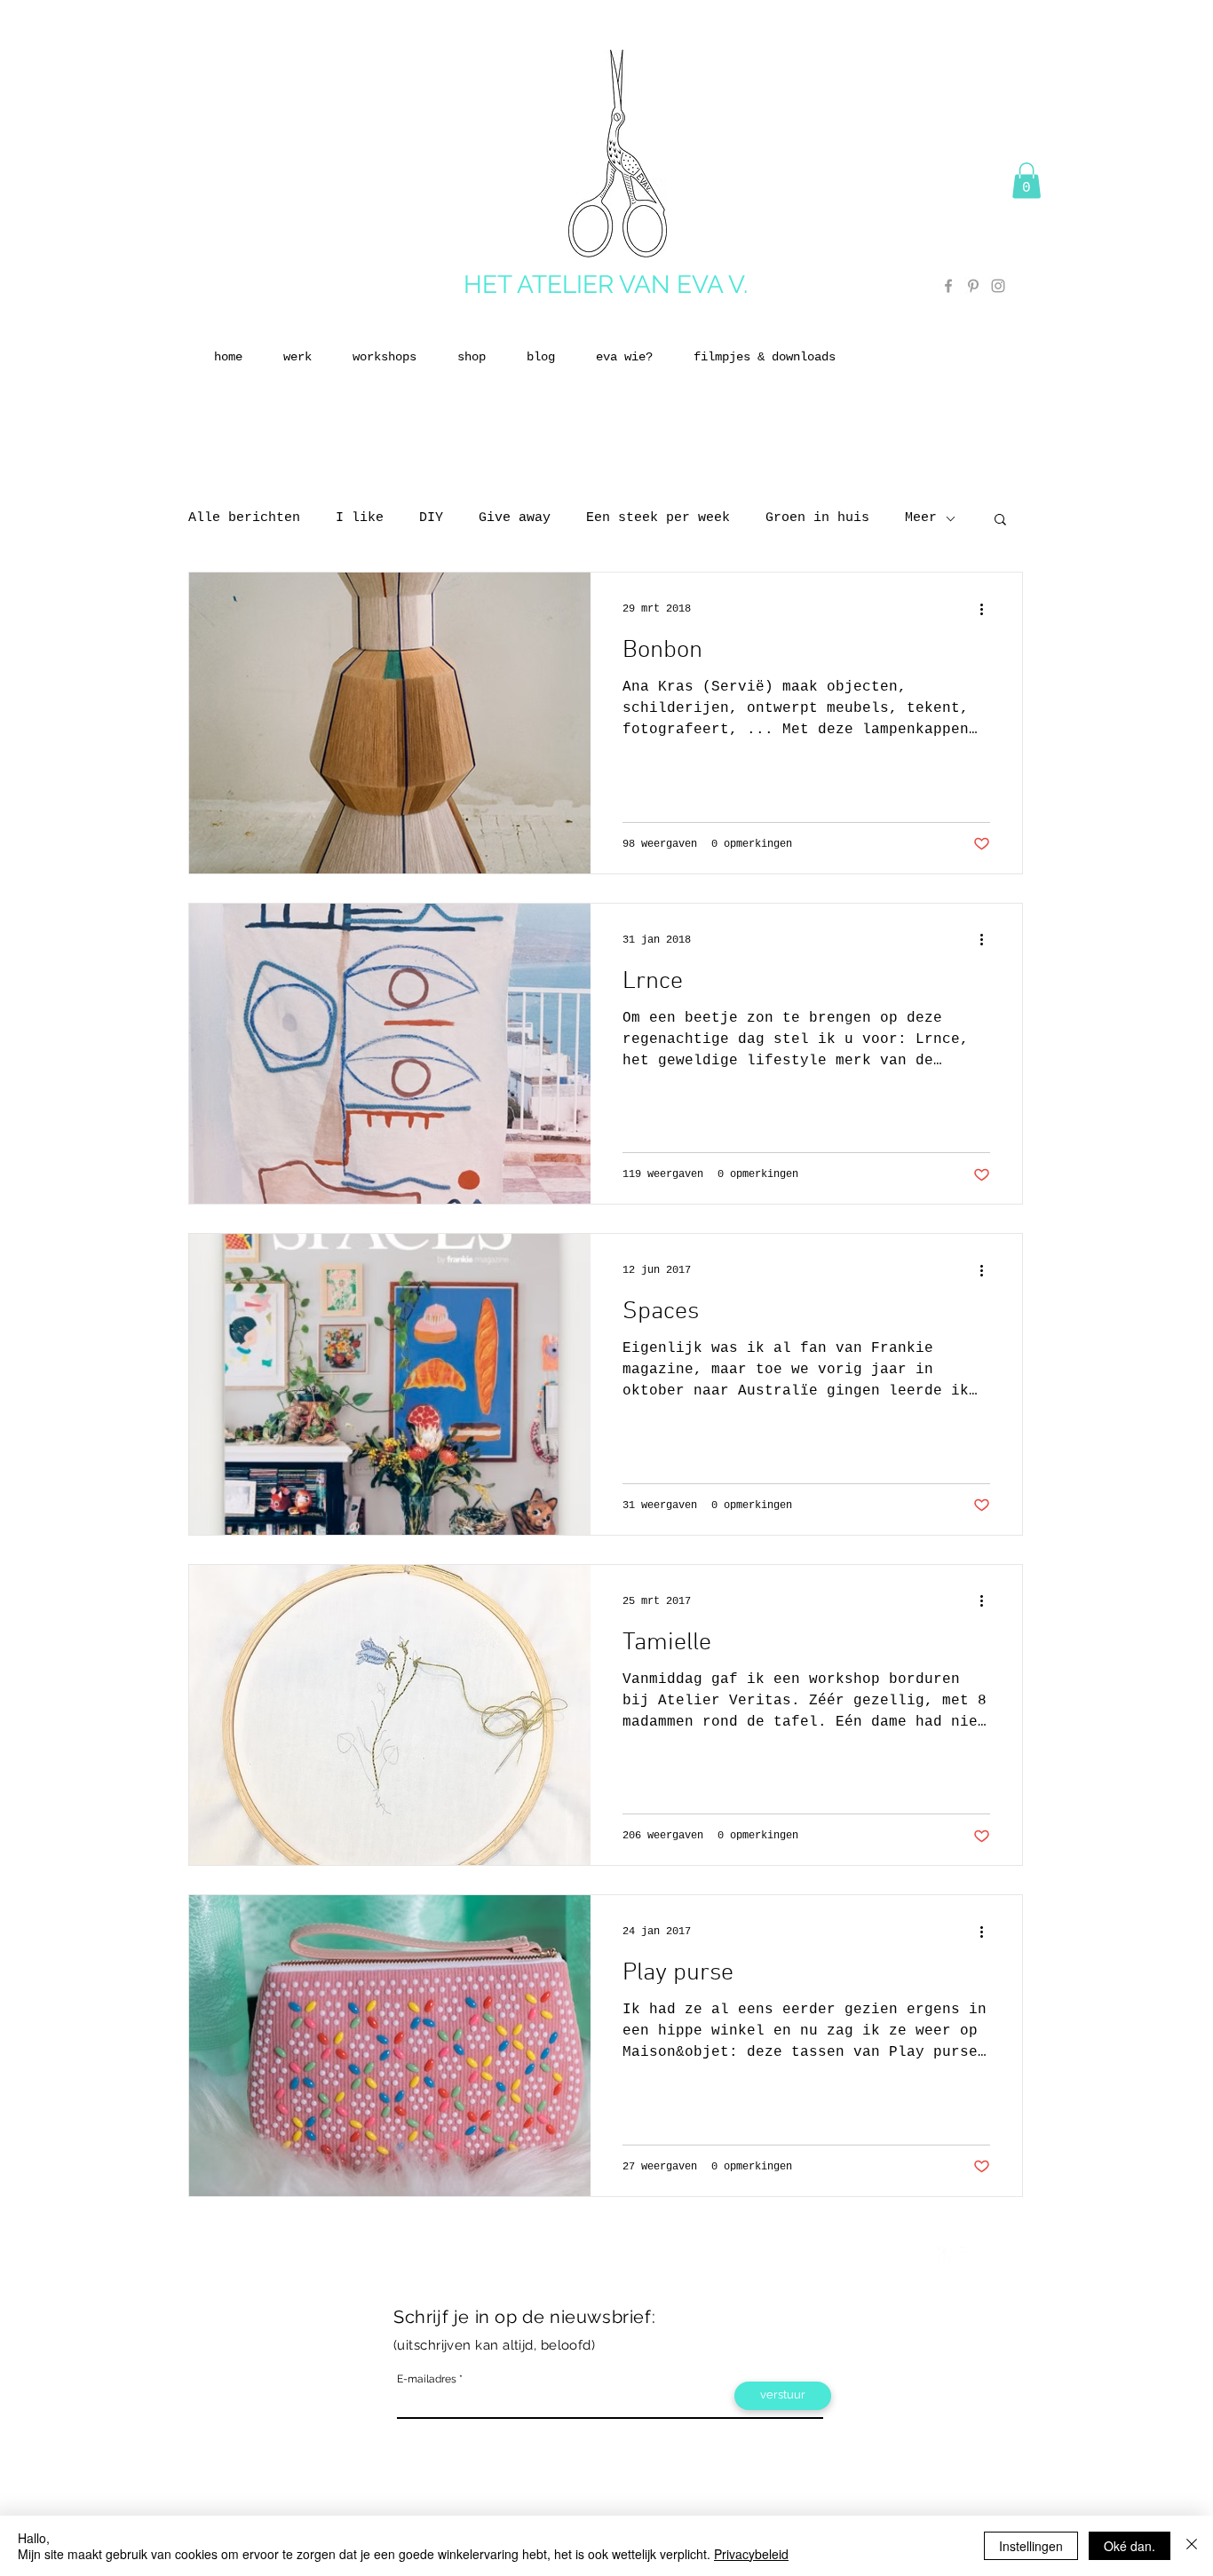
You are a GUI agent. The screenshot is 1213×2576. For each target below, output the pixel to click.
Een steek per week (658, 518)
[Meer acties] (987, 609)
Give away (515, 518)
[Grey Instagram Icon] (998, 286)
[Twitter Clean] (968, 2254)
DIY (431, 518)
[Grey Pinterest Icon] (973, 286)
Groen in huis (817, 518)
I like (360, 518)
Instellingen (1031, 2546)
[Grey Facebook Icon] (948, 286)
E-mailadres (427, 2379)
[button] (1027, 181)
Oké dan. (1130, 2546)
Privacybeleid (751, 2554)
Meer (921, 518)
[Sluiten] (1192, 2546)
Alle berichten (244, 518)
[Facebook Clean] (945, 2254)
